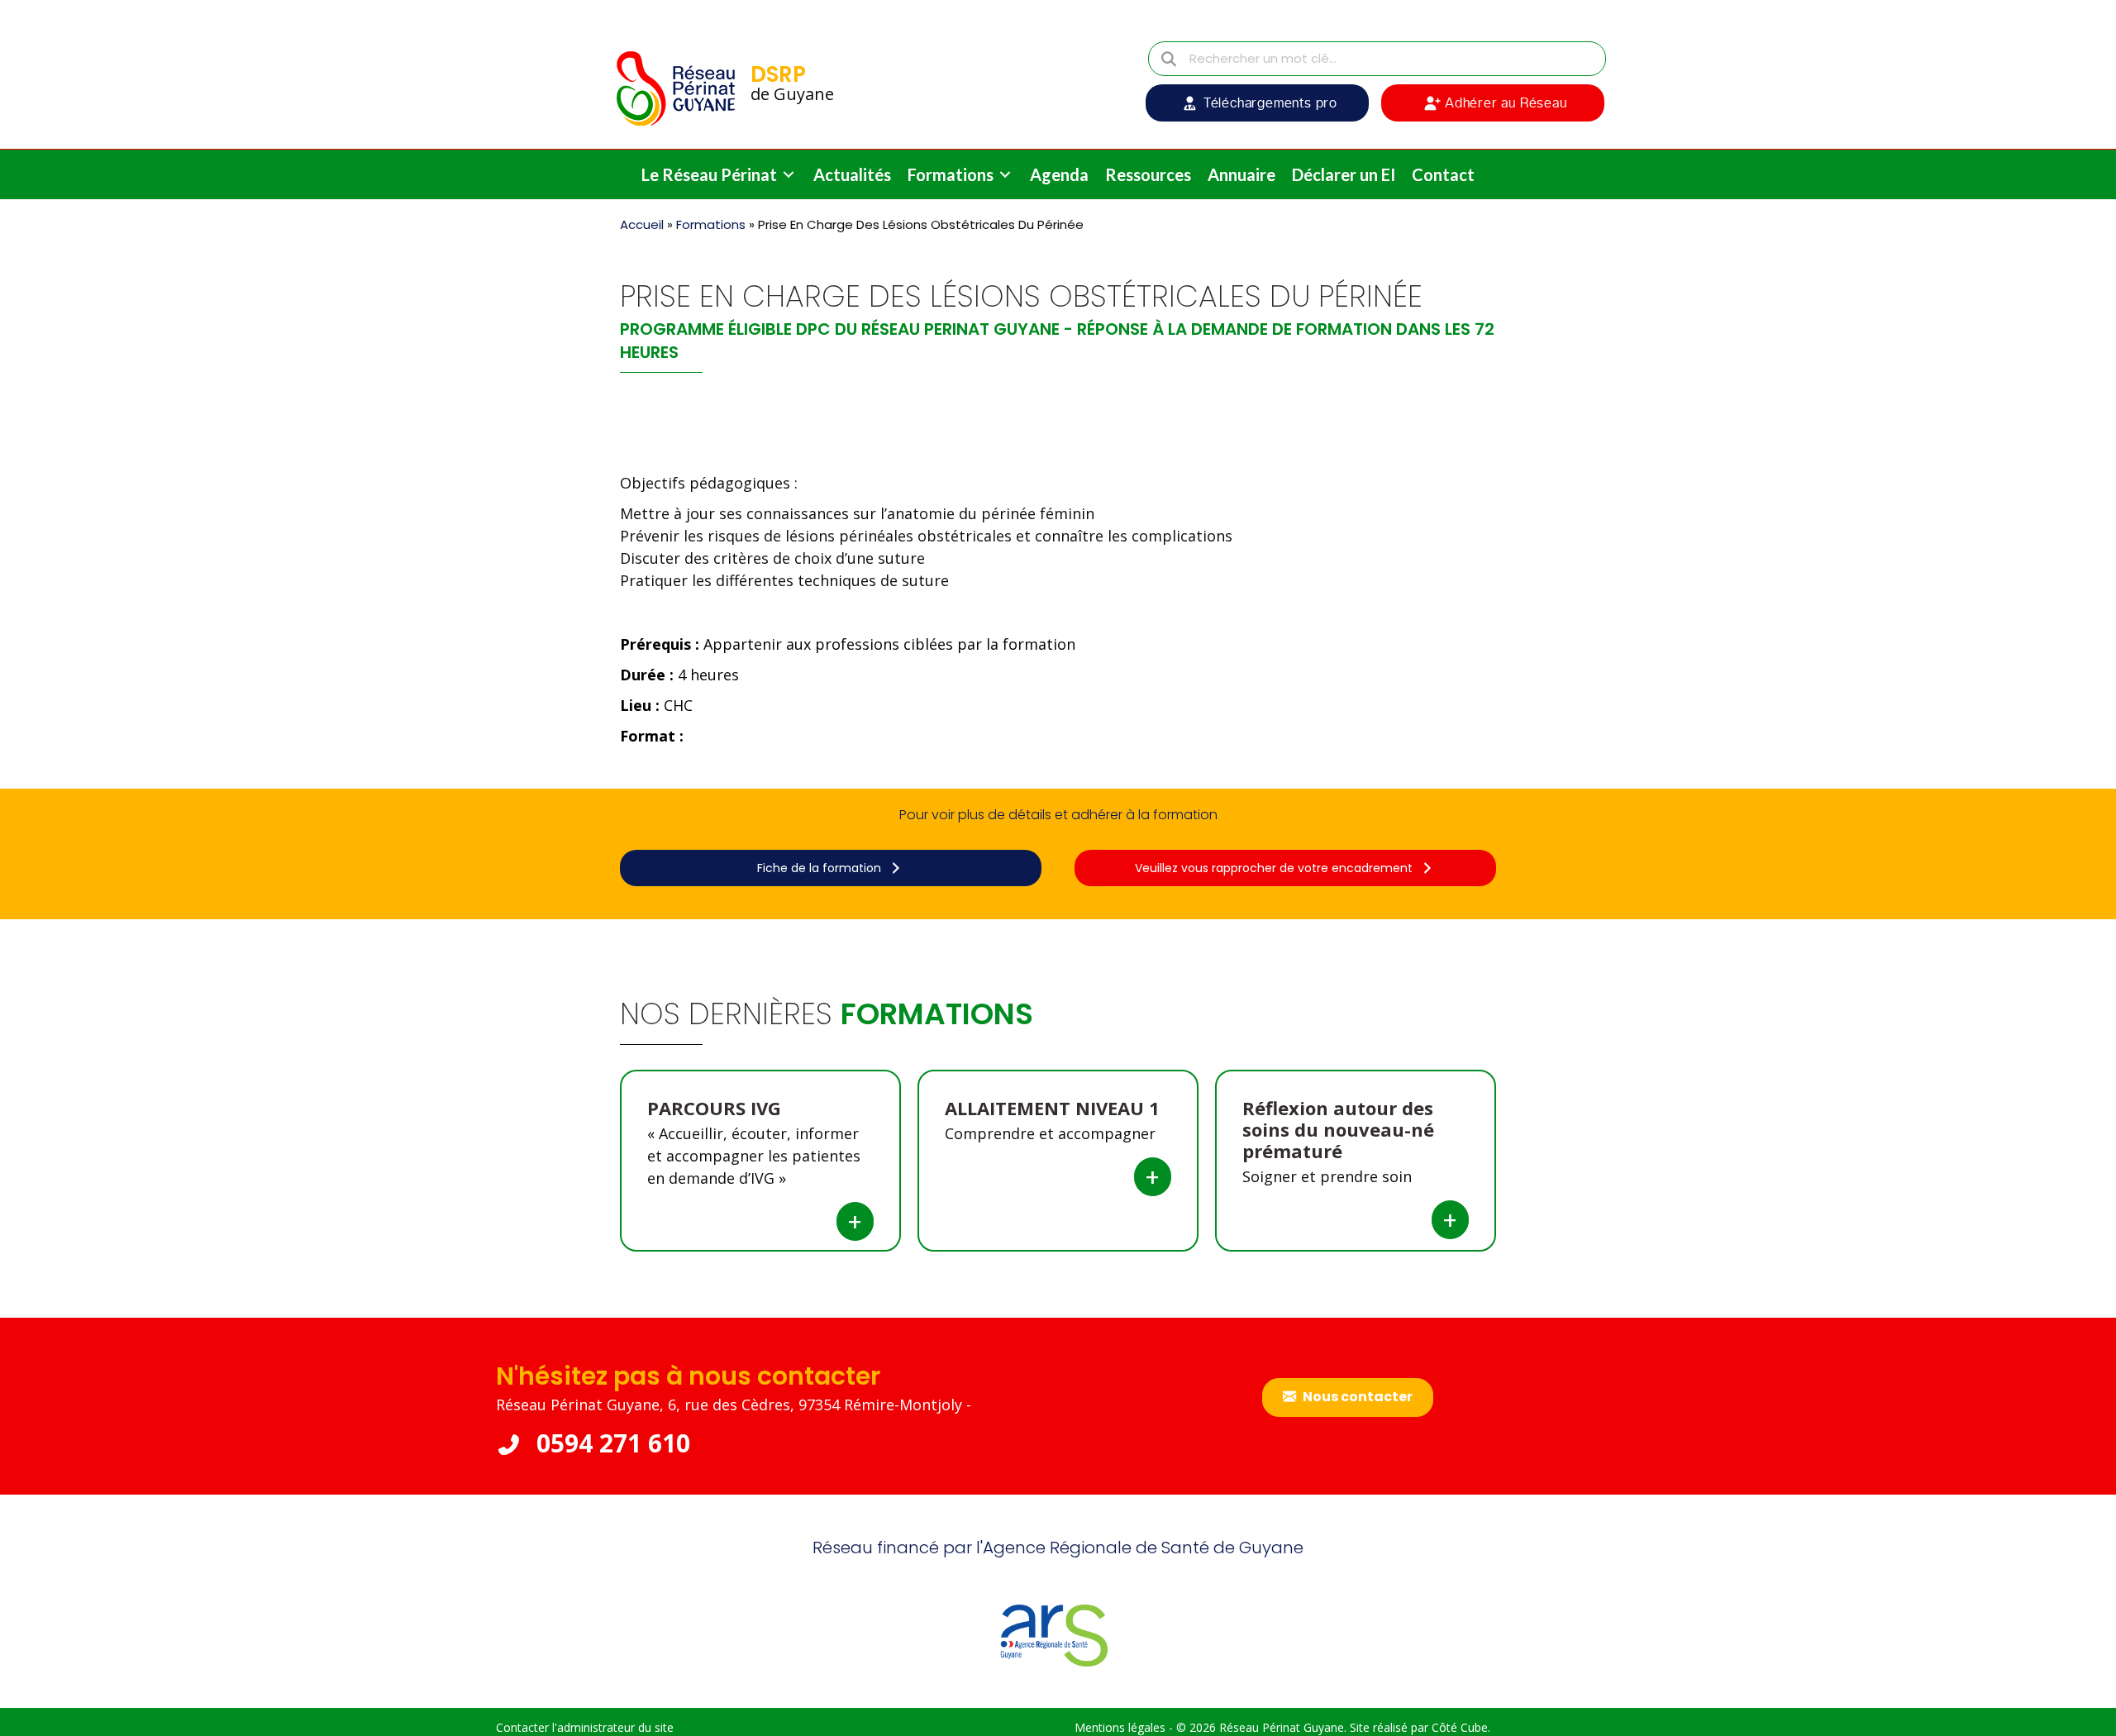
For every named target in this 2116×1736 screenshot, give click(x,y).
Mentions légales (1120, 1727)
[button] (1257, 103)
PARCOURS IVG (714, 1108)
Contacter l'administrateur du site (585, 1727)
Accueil (642, 224)
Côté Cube (1460, 1727)
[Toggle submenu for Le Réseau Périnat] (789, 175)
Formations (711, 224)
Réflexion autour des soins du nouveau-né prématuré (1338, 1129)
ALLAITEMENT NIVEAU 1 (1052, 1108)
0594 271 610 (610, 1443)
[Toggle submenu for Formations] (1005, 175)
